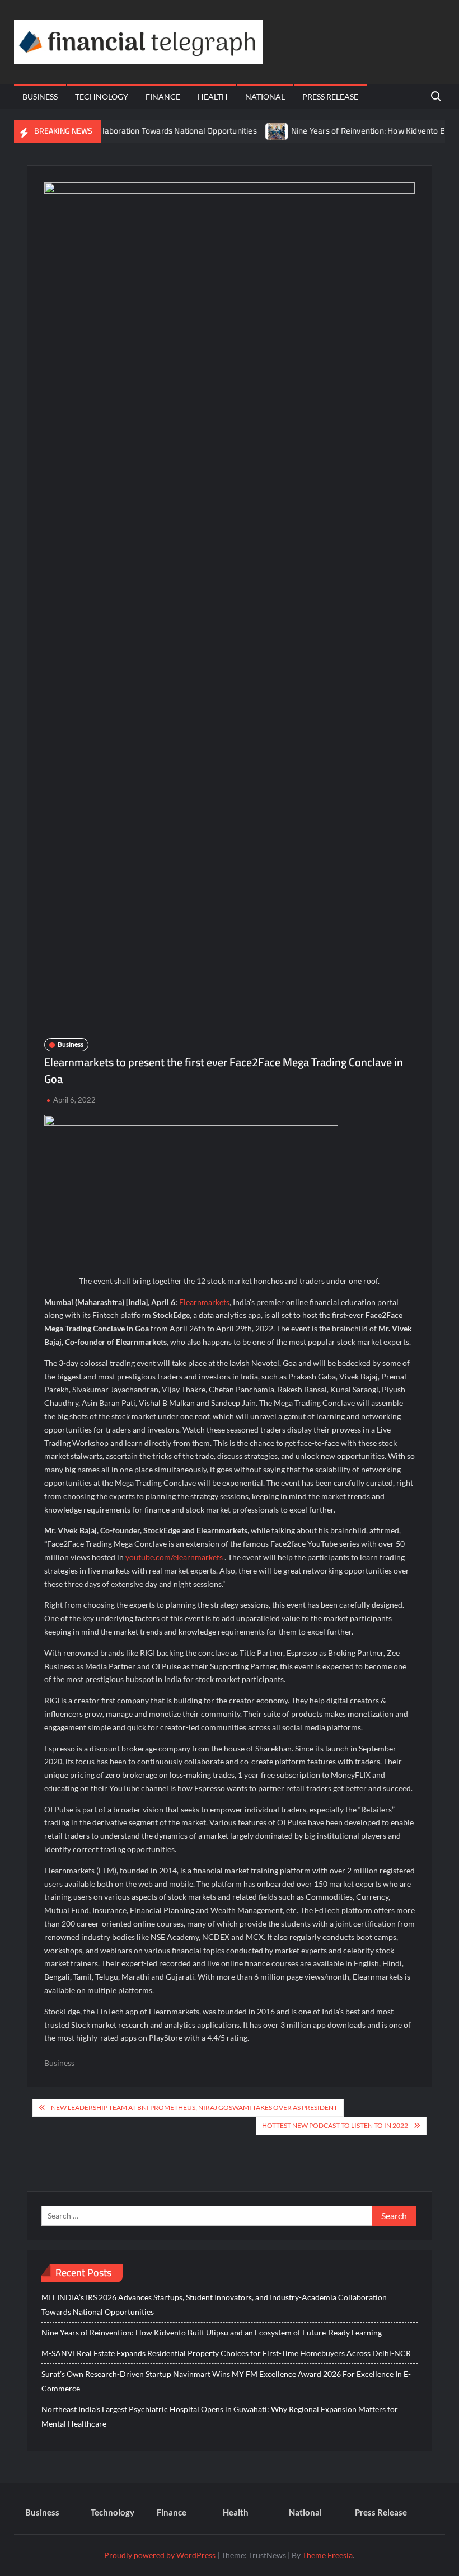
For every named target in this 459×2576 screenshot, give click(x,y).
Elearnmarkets (204, 1302)
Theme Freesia (327, 2555)
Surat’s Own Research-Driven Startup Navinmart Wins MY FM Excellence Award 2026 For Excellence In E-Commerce (226, 2381)
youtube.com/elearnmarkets (174, 1557)
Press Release (330, 96)
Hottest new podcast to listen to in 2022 (335, 2125)
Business (40, 96)
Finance (163, 96)
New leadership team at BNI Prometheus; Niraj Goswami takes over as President (194, 2108)
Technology (102, 96)
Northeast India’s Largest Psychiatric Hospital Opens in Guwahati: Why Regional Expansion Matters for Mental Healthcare (220, 2416)
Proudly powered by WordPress (160, 2555)
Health (213, 96)
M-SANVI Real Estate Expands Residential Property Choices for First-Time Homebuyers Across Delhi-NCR (226, 2353)
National (265, 96)
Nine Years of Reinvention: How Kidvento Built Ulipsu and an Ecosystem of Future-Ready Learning (212, 2332)
